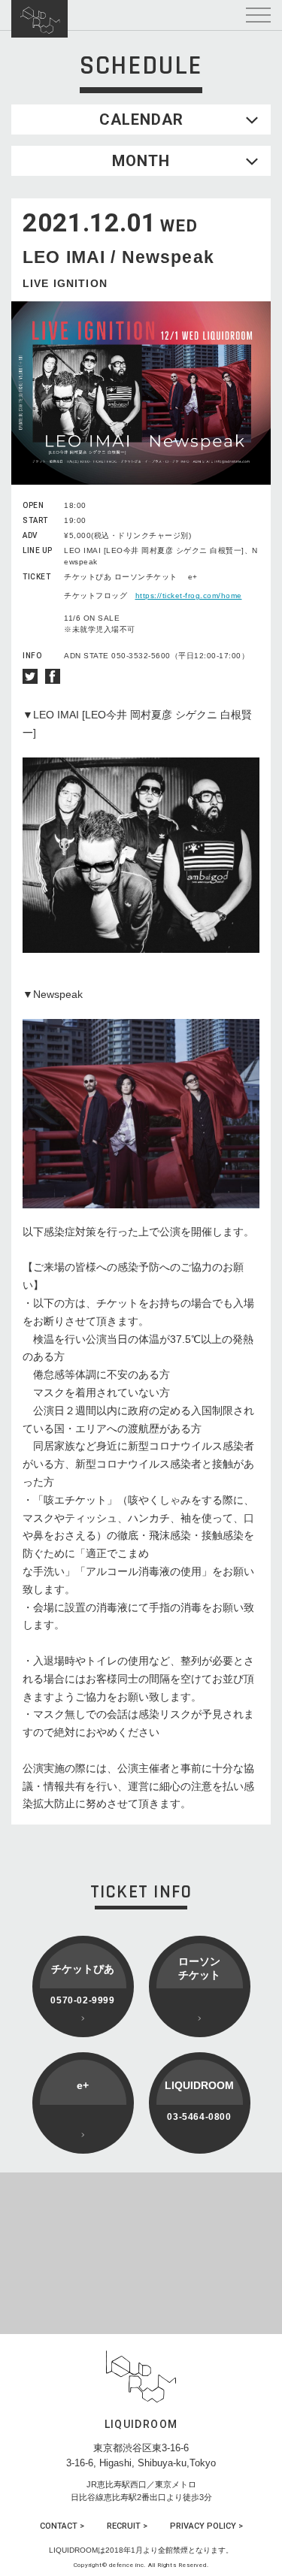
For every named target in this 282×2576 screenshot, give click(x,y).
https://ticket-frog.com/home (189, 596)
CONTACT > (62, 2526)
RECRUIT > (127, 2526)
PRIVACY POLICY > (206, 2526)
